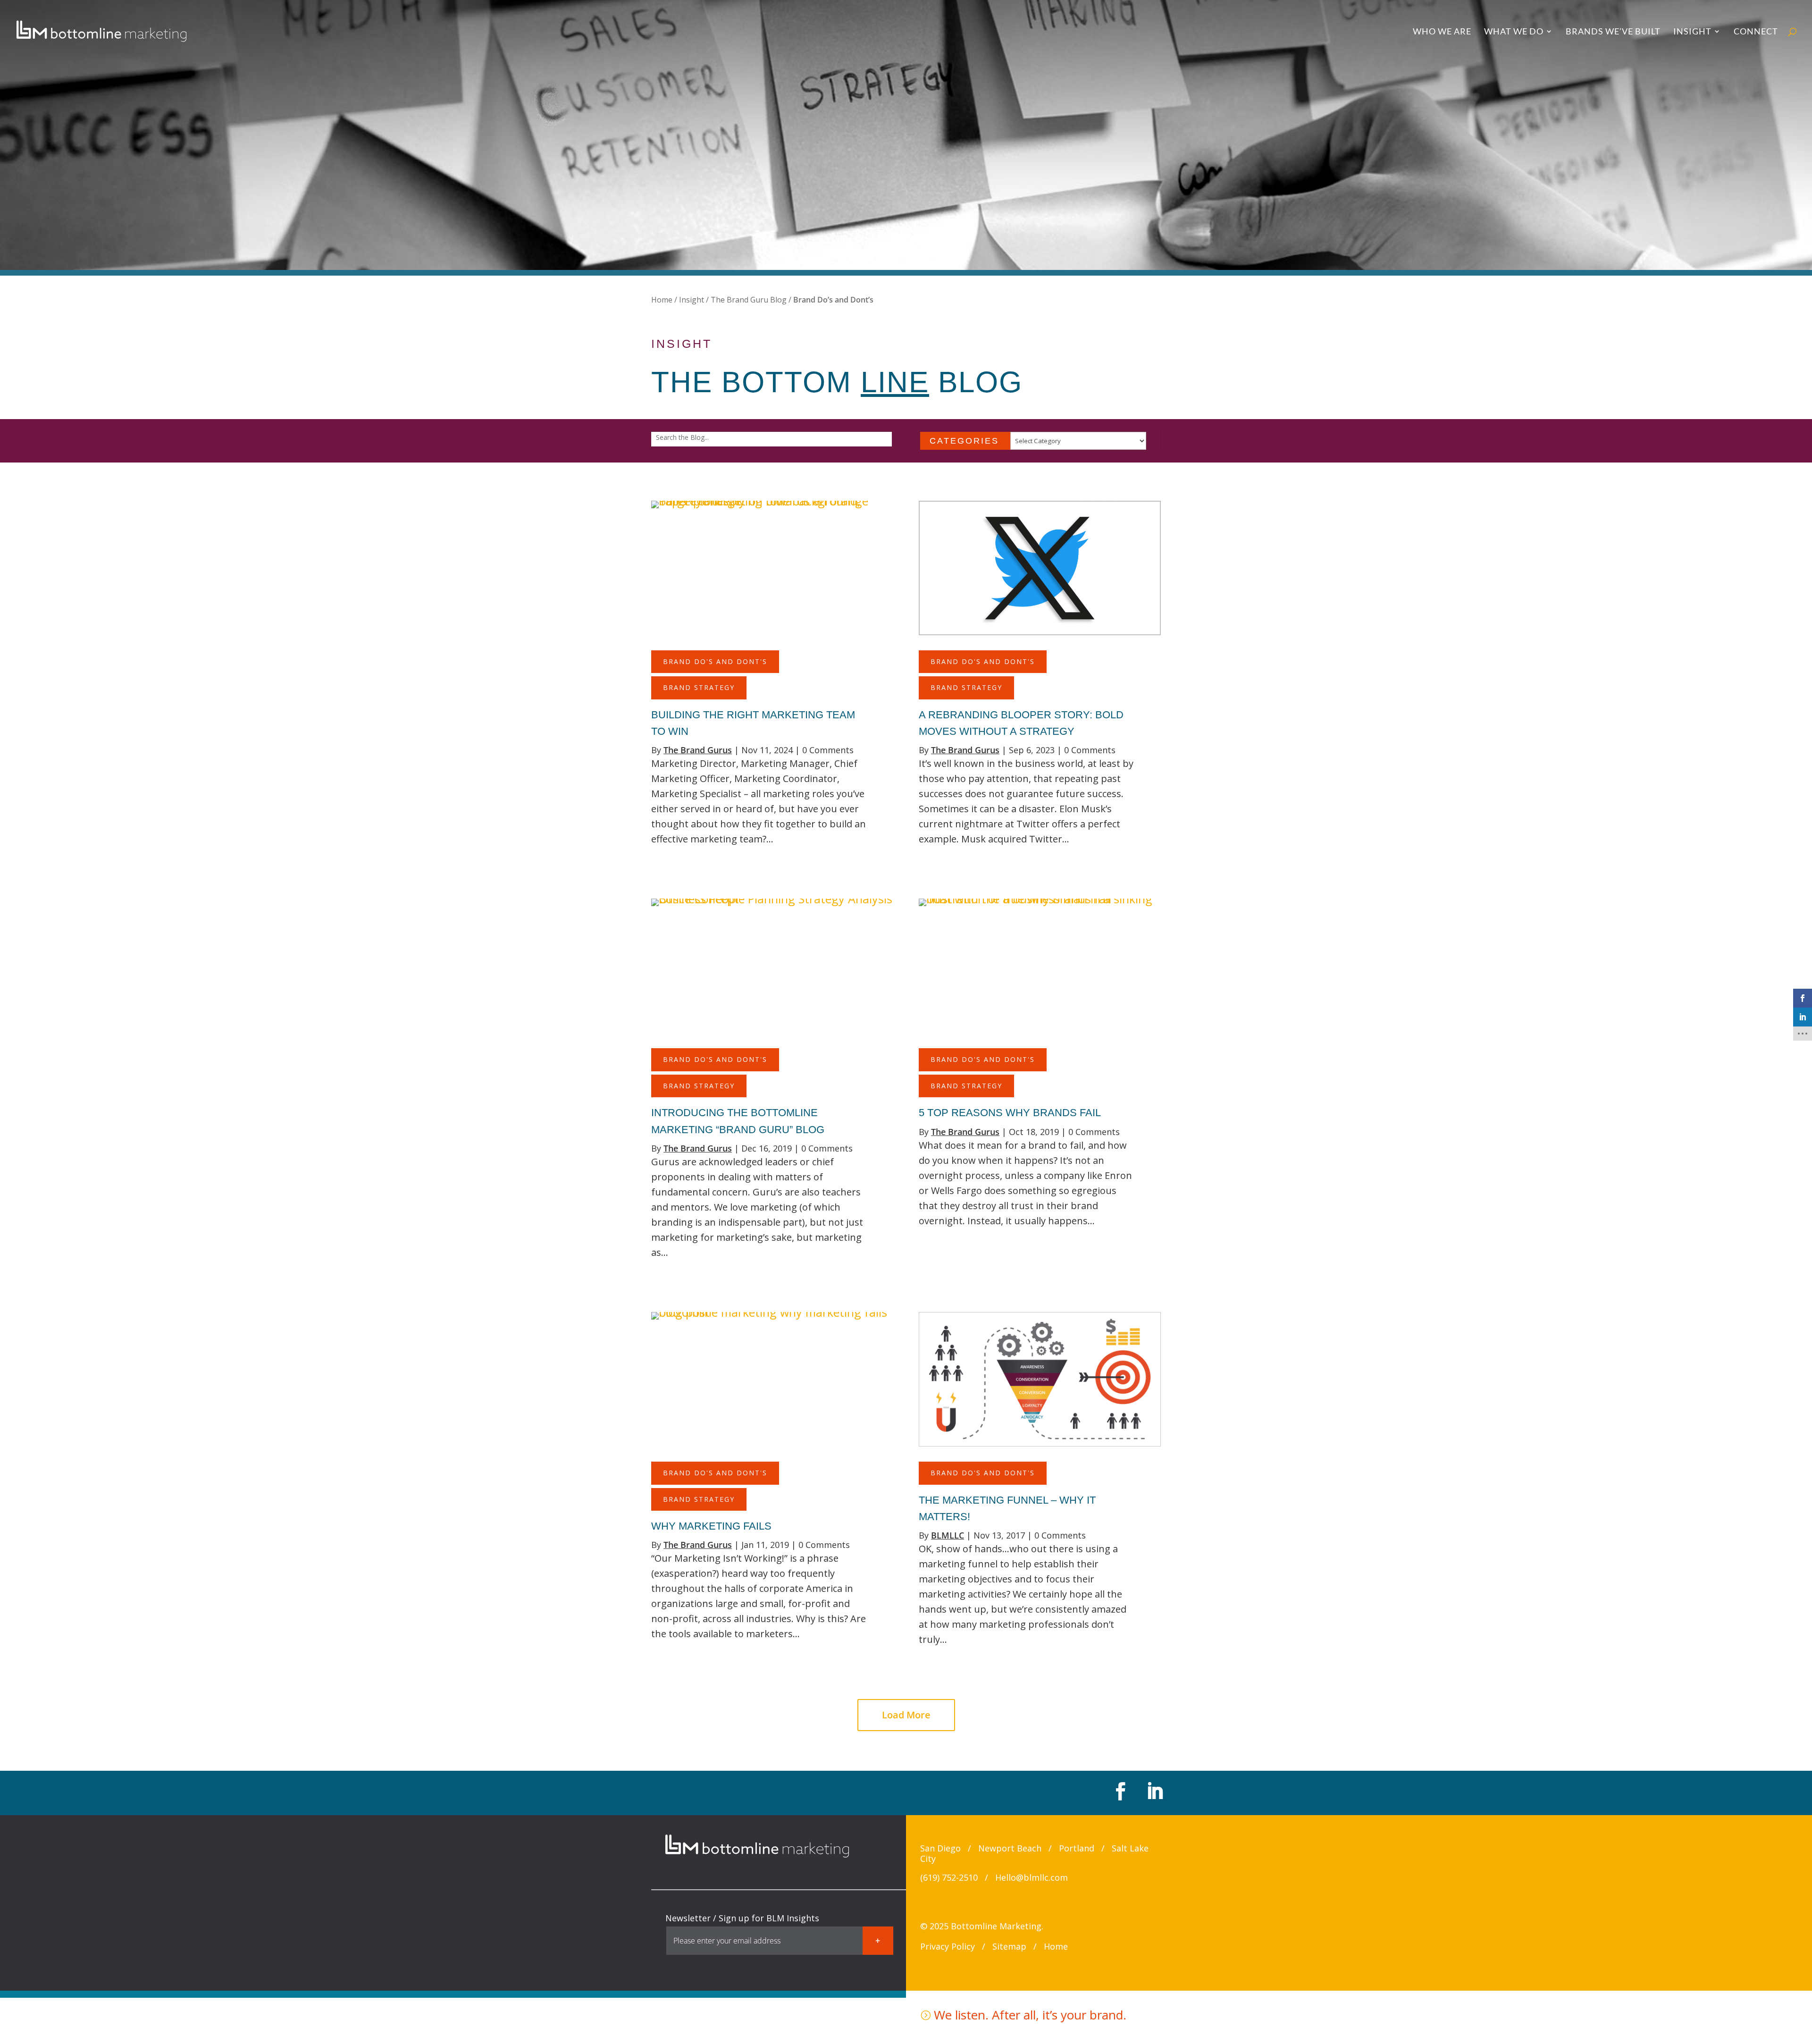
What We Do (1514, 32)
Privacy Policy (948, 1946)
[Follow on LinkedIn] (1153, 1791)
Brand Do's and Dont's (715, 661)
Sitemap (1009, 1946)
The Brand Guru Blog (749, 300)
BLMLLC (948, 1535)
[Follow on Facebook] (1119, 1791)
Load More (906, 1715)
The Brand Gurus (698, 750)
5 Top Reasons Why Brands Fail (1010, 1113)
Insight (1692, 32)
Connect (1756, 32)
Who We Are (1442, 32)
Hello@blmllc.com (1032, 1877)
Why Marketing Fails (711, 1526)
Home (662, 300)
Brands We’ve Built (1613, 32)
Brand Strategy (699, 687)
